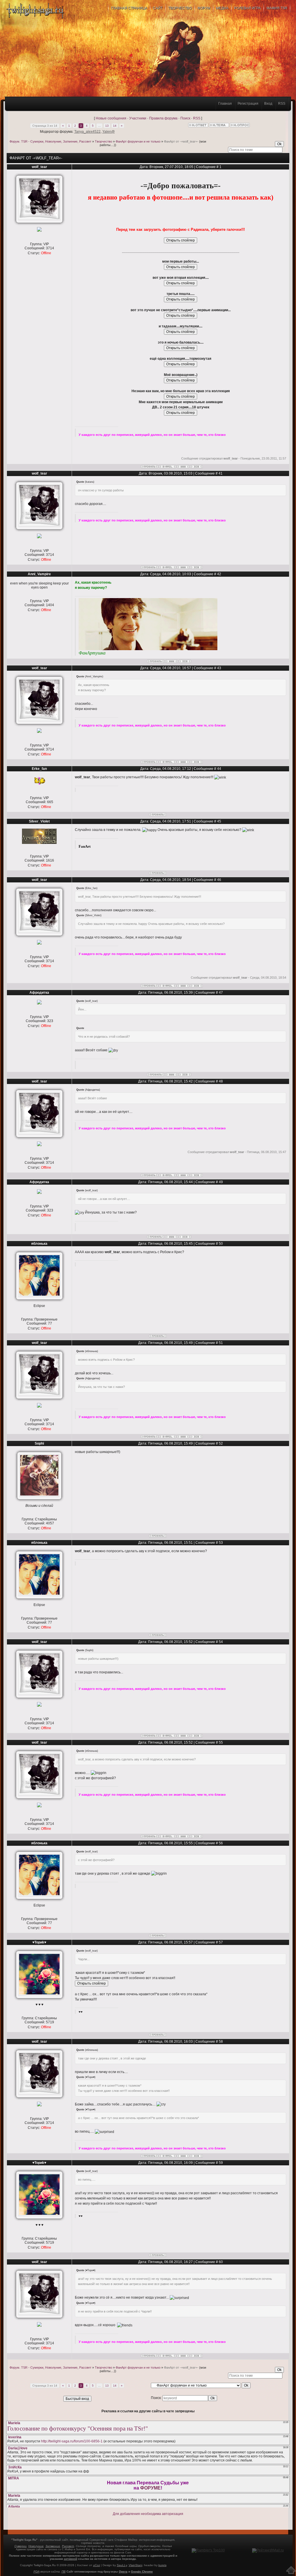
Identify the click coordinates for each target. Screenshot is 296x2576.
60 (221, 2262)
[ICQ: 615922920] (196, 467)
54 (221, 1642)
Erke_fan (39, 769)
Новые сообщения (111, 118)
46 (219, 880)
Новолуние (36, 2546)
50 (221, 1244)
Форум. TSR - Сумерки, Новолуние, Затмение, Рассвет (50, 141)
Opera (123, 2572)
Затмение (53, 2546)
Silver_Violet (39, 821)
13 (107, 126)
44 (219, 769)
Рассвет (68, 2546)
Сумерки (21, 2546)
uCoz (97, 2565)
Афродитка (39, 993)
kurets (162, 2565)
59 (221, 2163)
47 (221, 993)
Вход (268, 104)
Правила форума (163, 118)
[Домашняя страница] (183, 467)
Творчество (103, 141)
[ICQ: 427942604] (185, 661)
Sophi (39, 1443)
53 (221, 1543)
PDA (37, 2572)
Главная (225, 104)
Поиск (185, 118)
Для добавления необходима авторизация (148, 2514)
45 (219, 821)
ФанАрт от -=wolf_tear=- (181, 141)
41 (221, 473)
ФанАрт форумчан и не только (138, 141)
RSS (282, 104)
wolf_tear (39, 167)
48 (221, 1081)
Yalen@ (109, 132)
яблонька (39, 1244)
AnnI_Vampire (39, 574)
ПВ (64, 2572)
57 (221, 1942)
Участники (138, 118)
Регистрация (248, 104)
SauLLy (122, 2565)
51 (221, 1343)
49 (221, 1182)
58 (221, 2042)
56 (221, 1843)
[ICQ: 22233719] (185, 1075)
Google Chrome (142, 2572)
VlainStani (135, 2565)
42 (219, 574)
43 (219, 668)
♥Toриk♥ (39, 1942)
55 (221, 1742)
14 (115, 126)
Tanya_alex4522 (87, 132)
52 (221, 1443)
